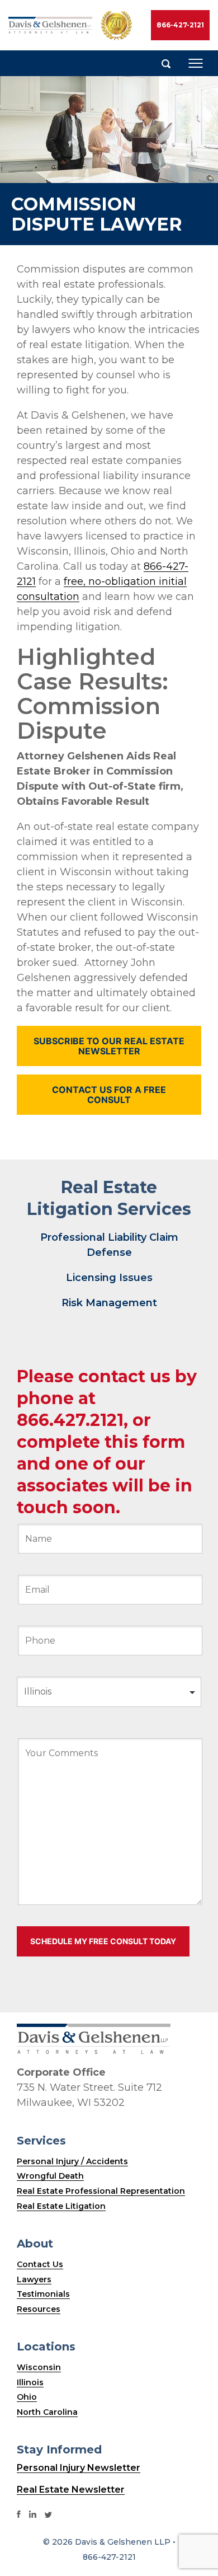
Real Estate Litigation (61, 2206)
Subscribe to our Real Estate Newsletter (109, 1046)
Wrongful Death (50, 2176)
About (35, 2244)
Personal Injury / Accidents (72, 2161)
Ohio (27, 2397)
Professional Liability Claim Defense (109, 1245)
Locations (46, 2347)
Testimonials (43, 2294)
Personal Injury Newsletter (79, 2468)
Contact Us (40, 2264)
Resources (39, 2309)
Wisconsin (39, 2367)
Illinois (30, 2382)
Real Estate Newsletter (71, 2490)
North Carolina (47, 2412)
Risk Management (109, 1303)
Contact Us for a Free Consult (109, 1095)
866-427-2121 (180, 25)
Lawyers (34, 2279)
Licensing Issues (109, 1278)
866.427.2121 (70, 1420)
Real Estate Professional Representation (101, 2191)
